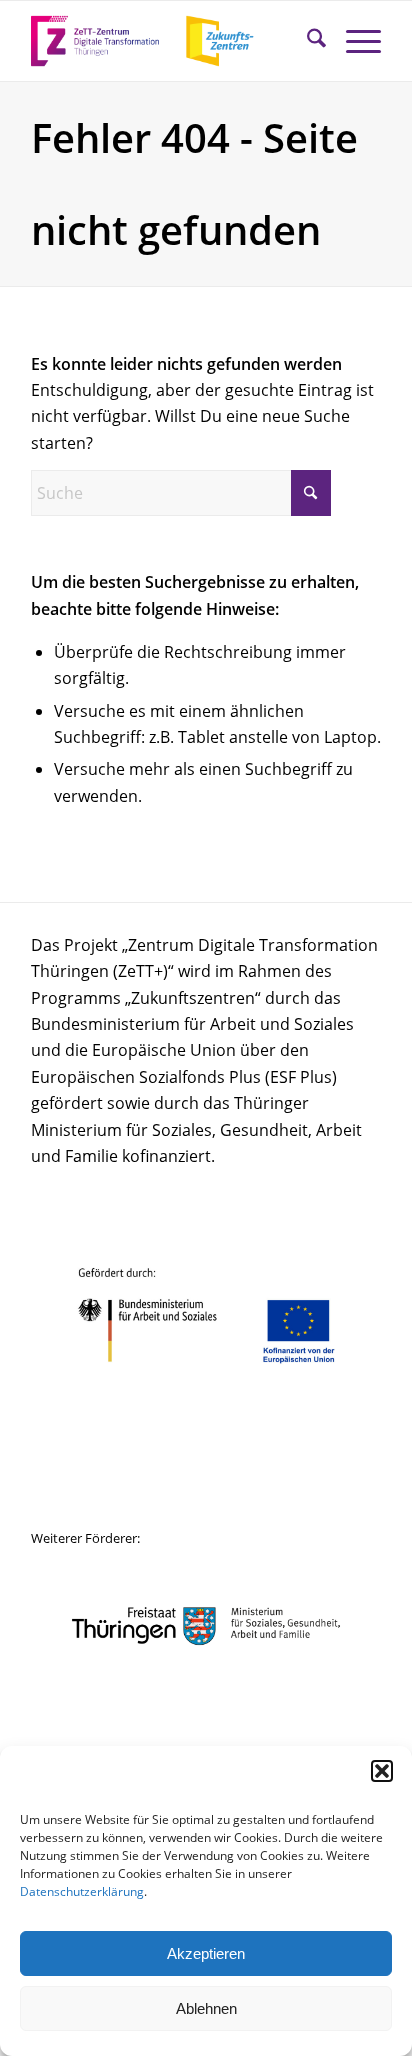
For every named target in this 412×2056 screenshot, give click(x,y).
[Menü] (353, 41)
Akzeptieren (206, 1953)
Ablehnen (206, 2008)
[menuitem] (306, 41)
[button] (382, 1771)
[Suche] (306, 41)
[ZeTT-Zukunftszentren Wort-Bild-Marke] (171, 41)
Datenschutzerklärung (82, 1891)
